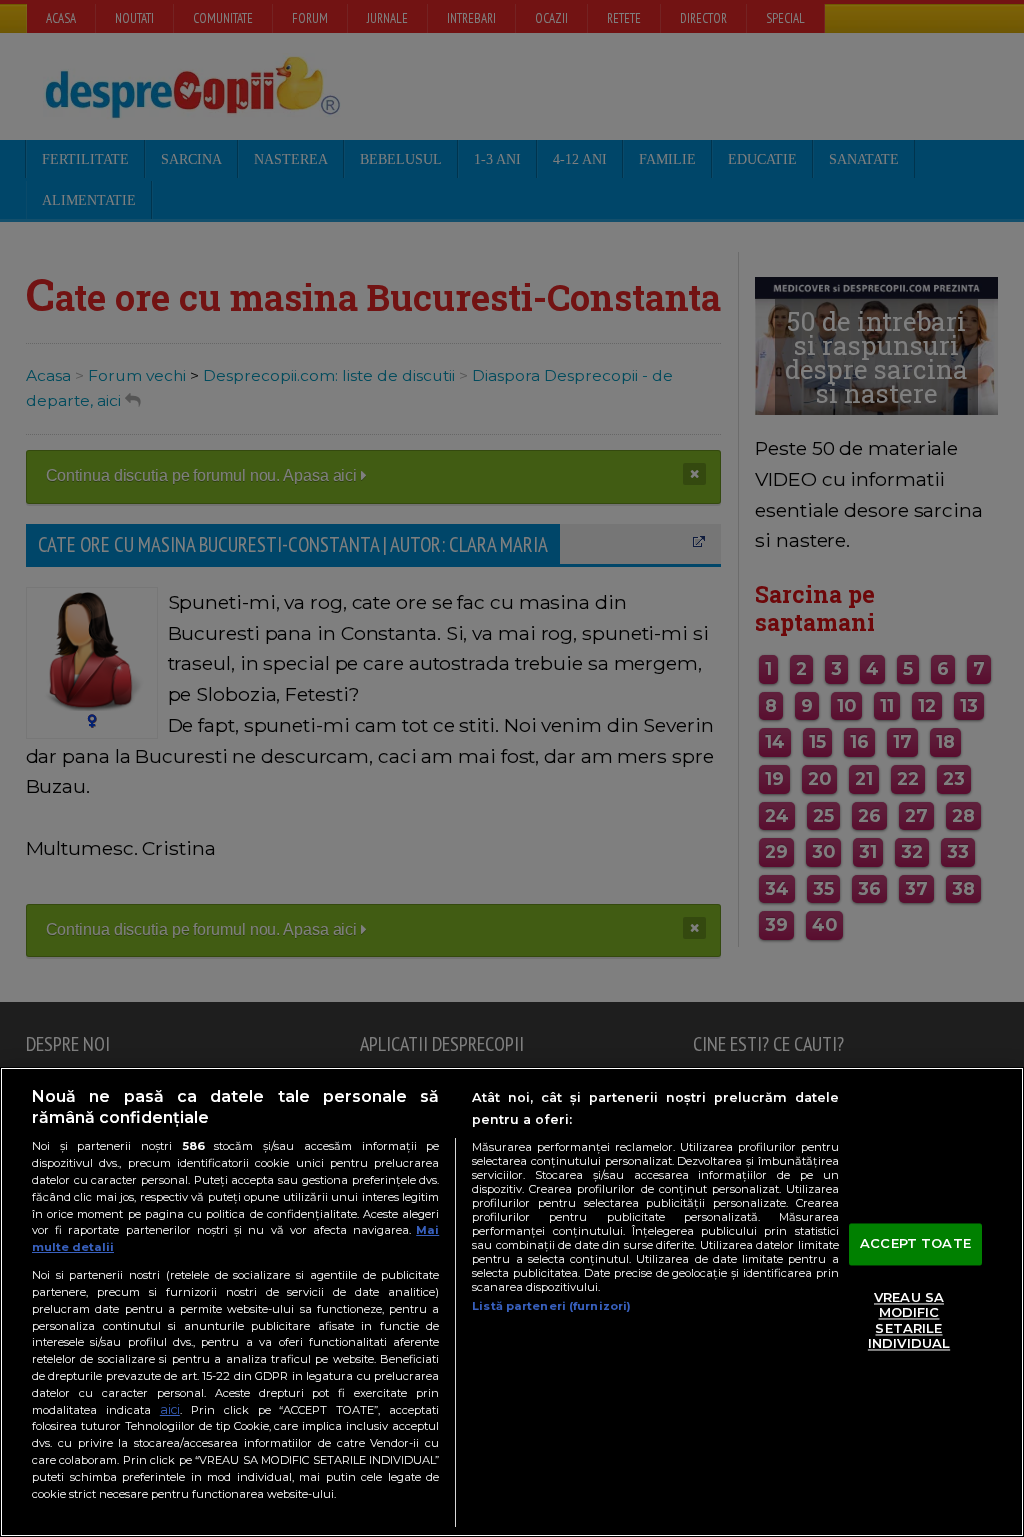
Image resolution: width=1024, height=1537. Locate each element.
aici (170, 1409)
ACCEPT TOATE (915, 1243)
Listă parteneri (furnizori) (551, 1306)
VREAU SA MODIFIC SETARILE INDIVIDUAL (909, 1320)
